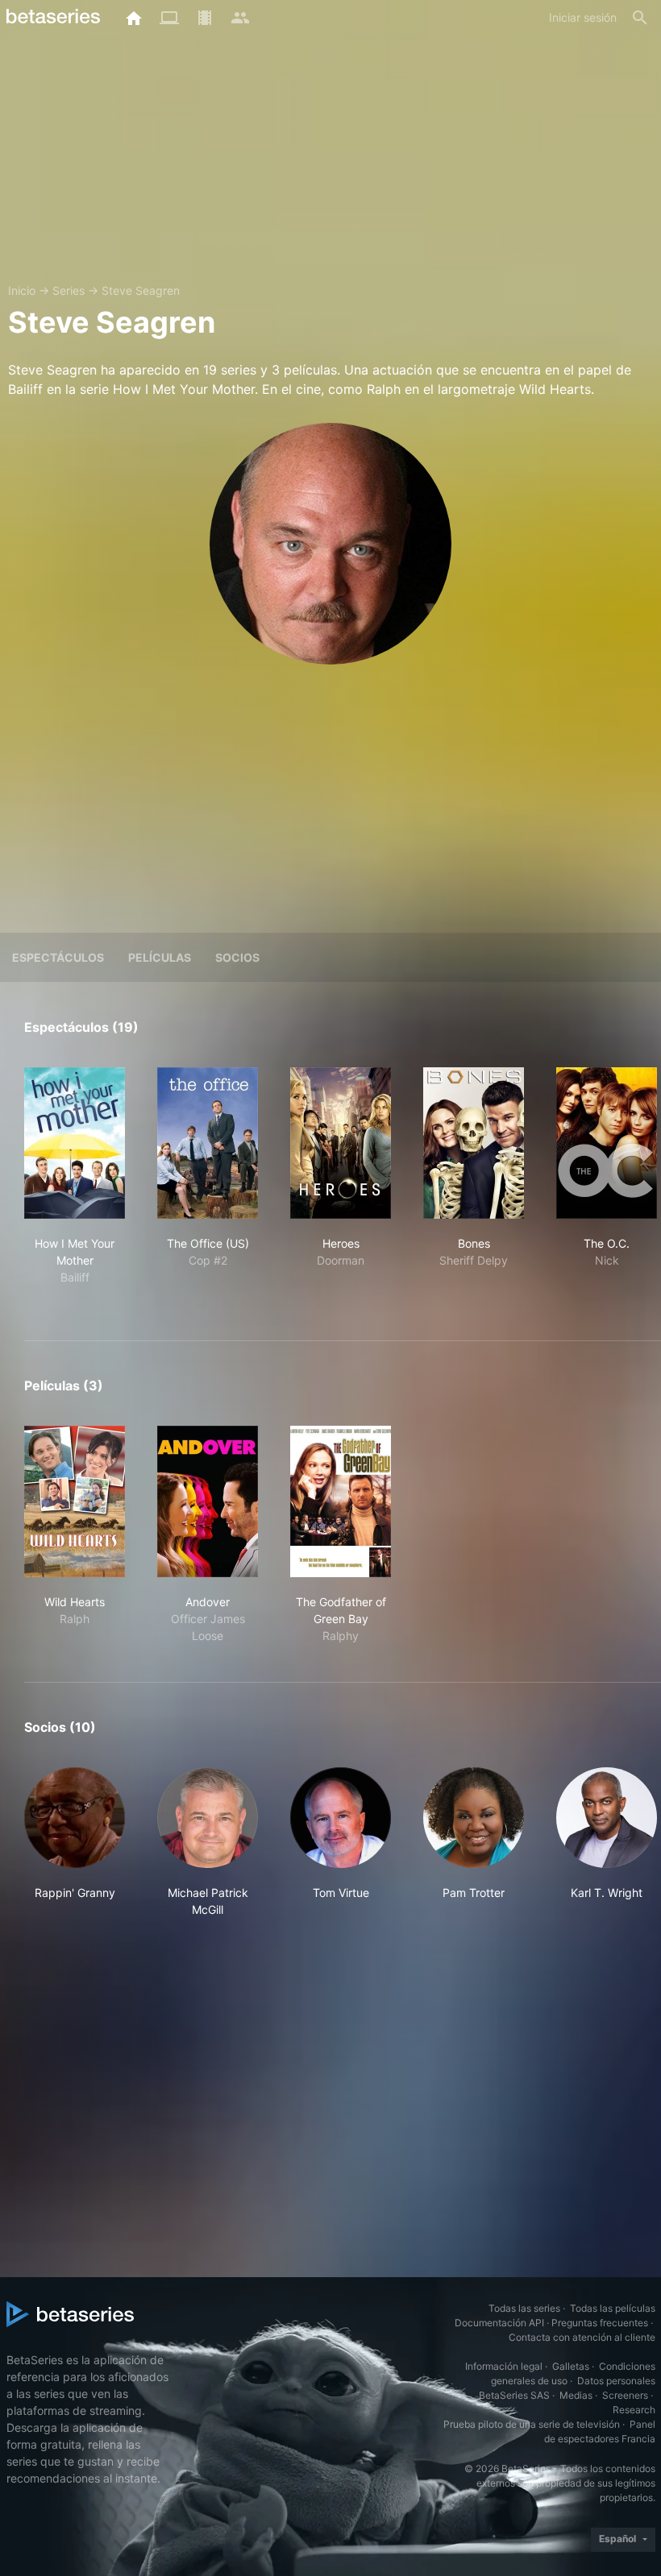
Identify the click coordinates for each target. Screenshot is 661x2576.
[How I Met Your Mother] (75, 1143)
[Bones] (474, 1143)
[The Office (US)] (208, 1143)
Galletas (571, 2366)
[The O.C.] (607, 1143)
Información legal (504, 2366)
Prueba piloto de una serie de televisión (532, 2424)
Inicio (22, 290)
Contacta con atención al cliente (582, 2337)
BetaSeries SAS (514, 2395)
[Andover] (208, 1501)
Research (634, 2410)
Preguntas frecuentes (600, 2323)
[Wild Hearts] (75, 1501)
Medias (576, 2395)
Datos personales (616, 2381)
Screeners (625, 2395)
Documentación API (499, 2323)
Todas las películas (613, 2308)
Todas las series (524, 2308)
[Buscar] (640, 18)
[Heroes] (341, 1143)
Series (69, 290)
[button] (75, 1843)
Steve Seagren (141, 290)
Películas (160, 957)
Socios (237, 957)
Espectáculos (58, 957)
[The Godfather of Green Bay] (341, 1501)
